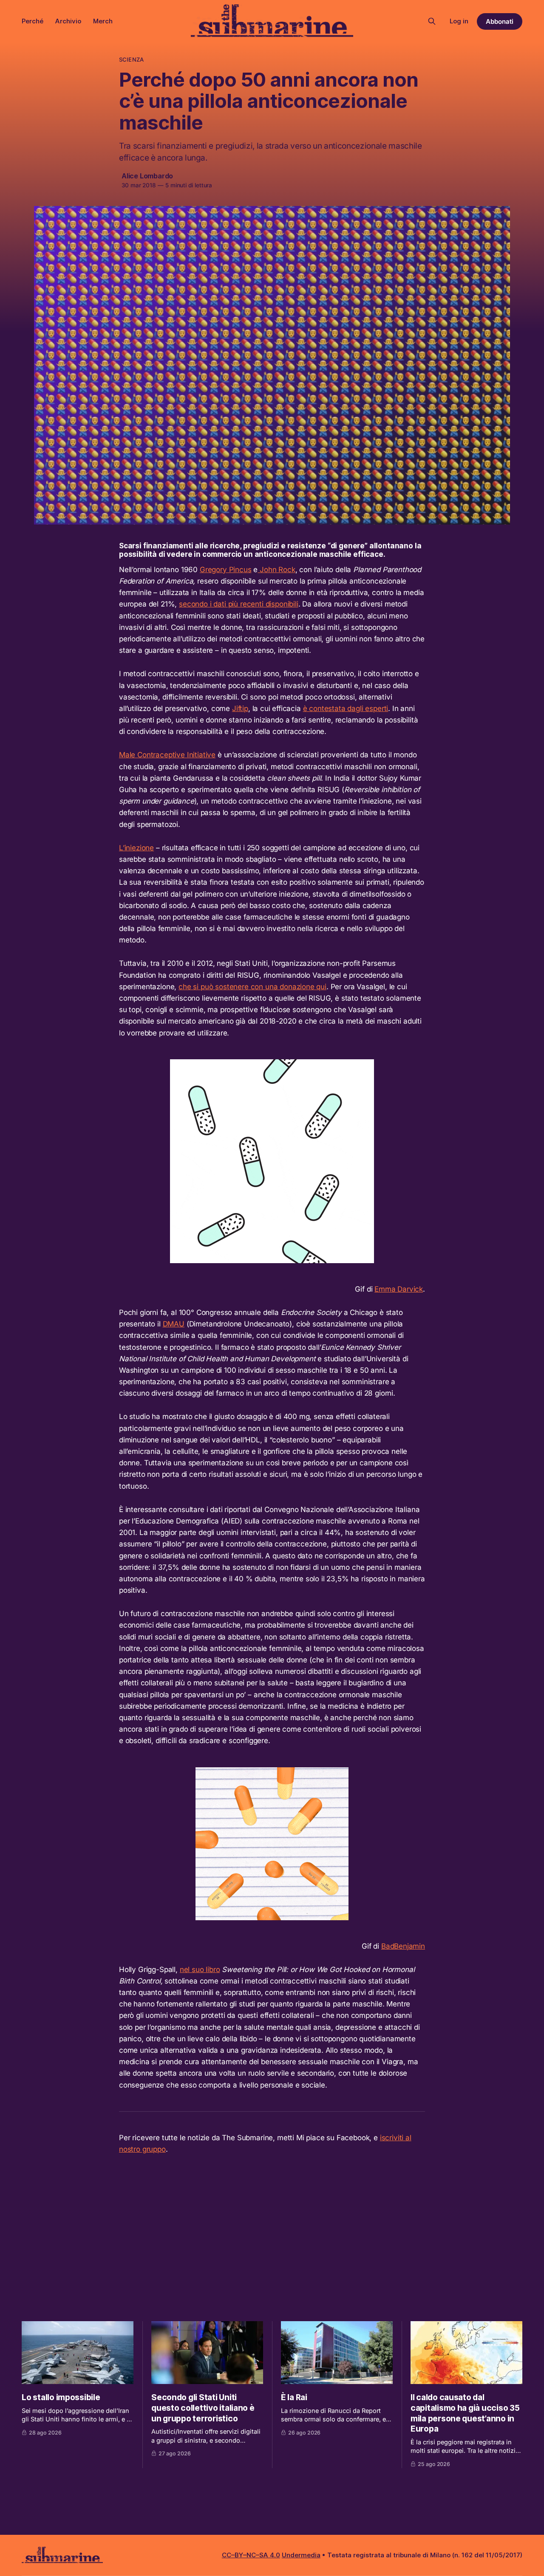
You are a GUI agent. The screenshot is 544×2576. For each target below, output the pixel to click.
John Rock (276, 570)
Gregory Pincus (226, 570)
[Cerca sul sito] (432, 21)
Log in (459, 21)
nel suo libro (200, 1969)
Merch (103, 21)
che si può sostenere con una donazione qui (252, 987)
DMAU (174, 1324)
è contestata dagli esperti (346, 708)
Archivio (68, 21)
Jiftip (240, 708)
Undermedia (301, 2555)
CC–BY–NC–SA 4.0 (251, 2555)
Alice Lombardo (147, 176)
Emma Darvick (399, 1289)
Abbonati (500, 21)
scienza (131, 59)
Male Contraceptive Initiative (167, 755)
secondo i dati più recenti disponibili (239, 604)
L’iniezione (136, 848)
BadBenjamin (403, 1946)
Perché (33, 21)
